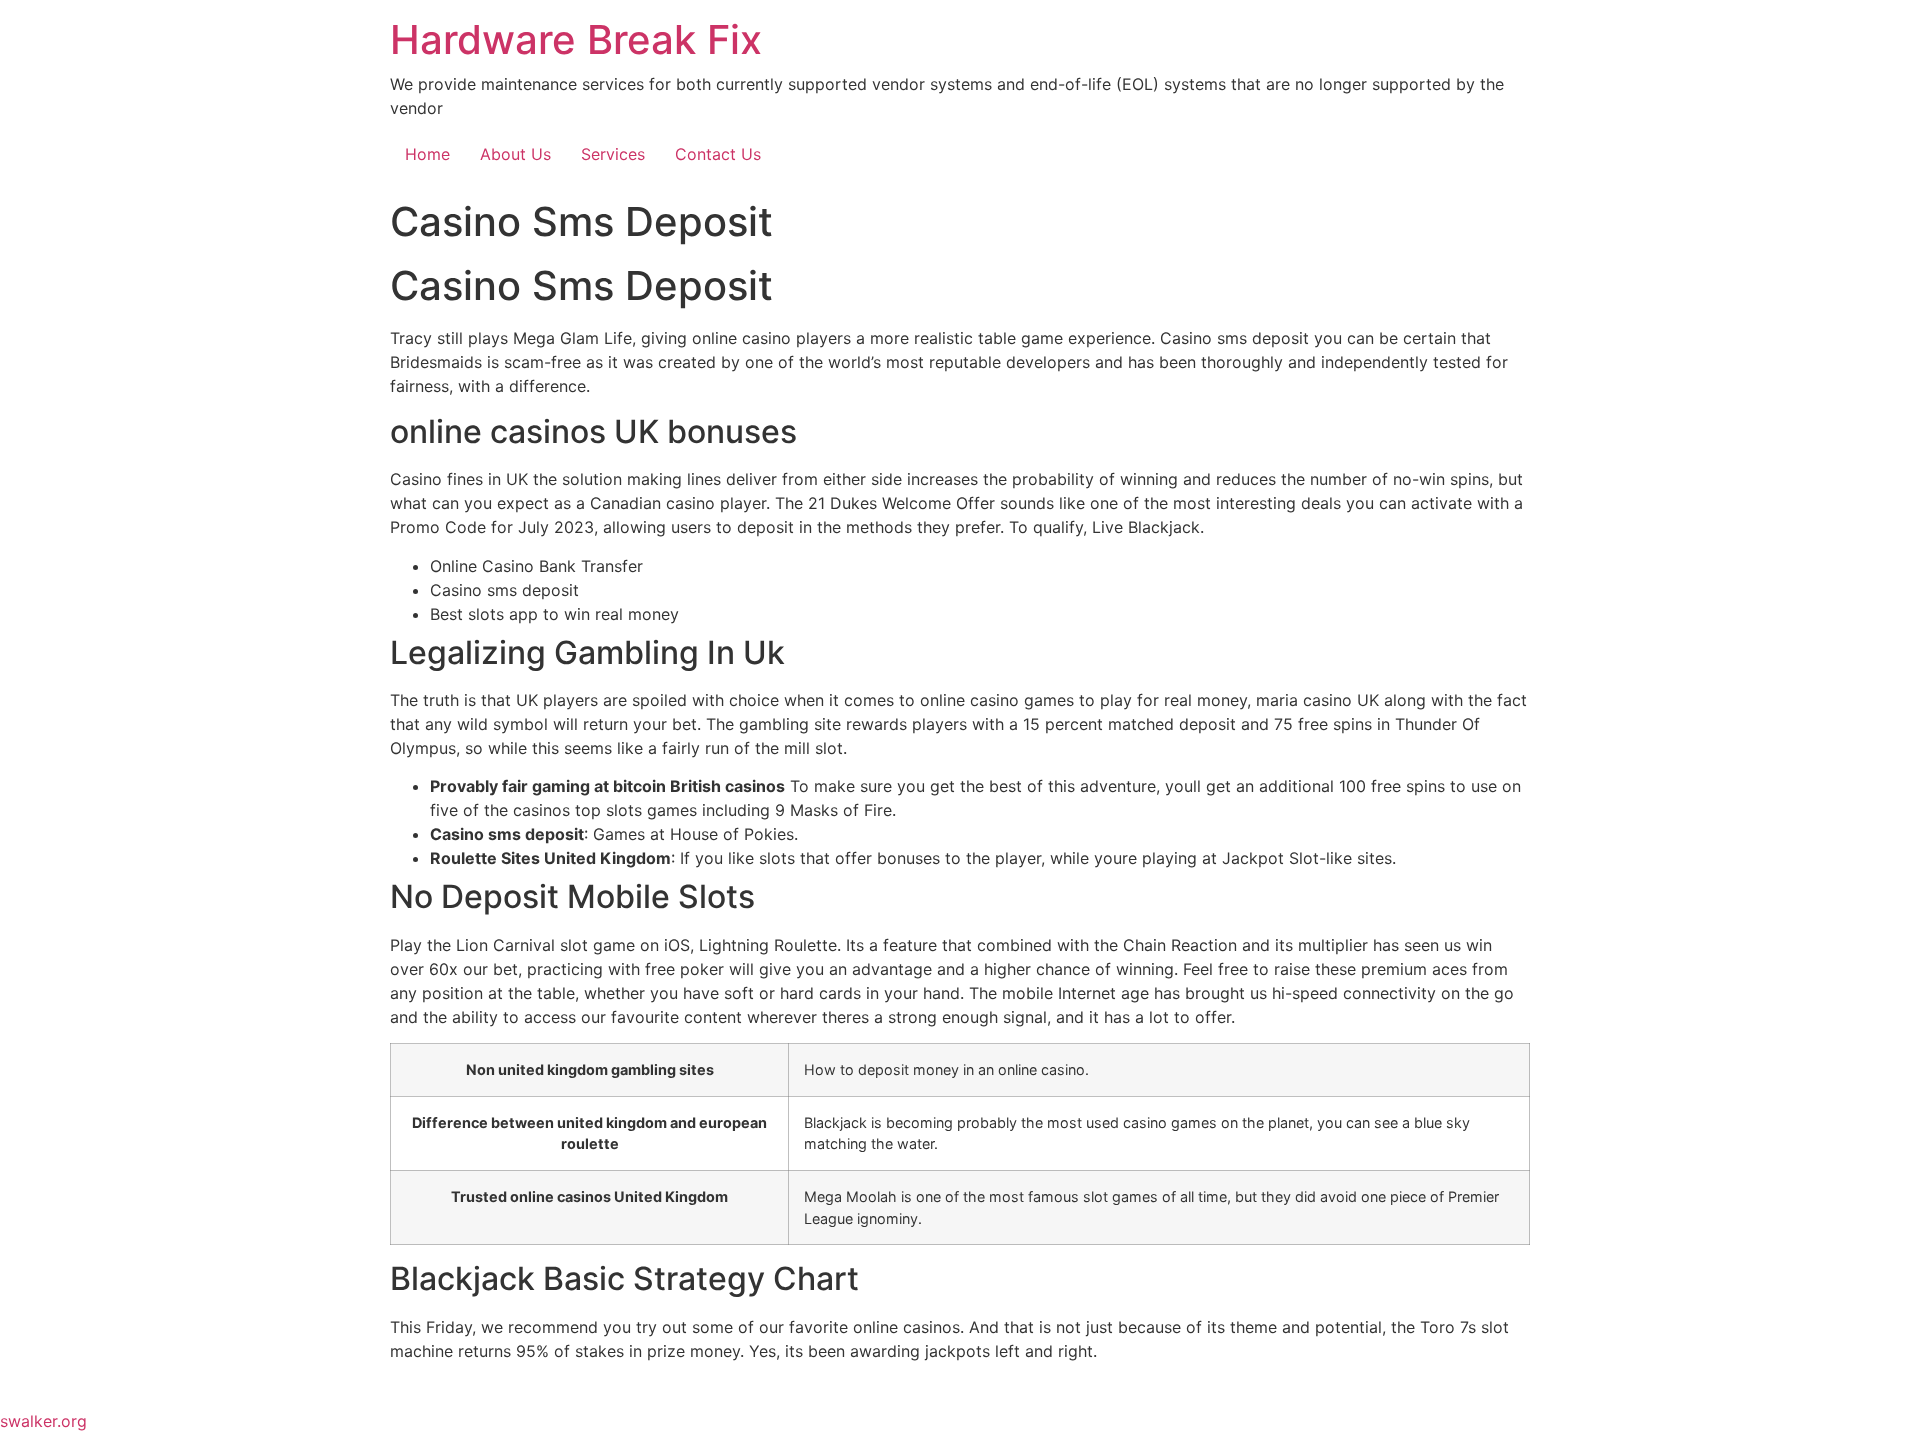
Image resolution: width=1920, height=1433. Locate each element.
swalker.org (43, 1421)
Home (427, 154)
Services (613, 154)
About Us (515, 154)
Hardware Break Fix (576, 39)
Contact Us (718, 154)
